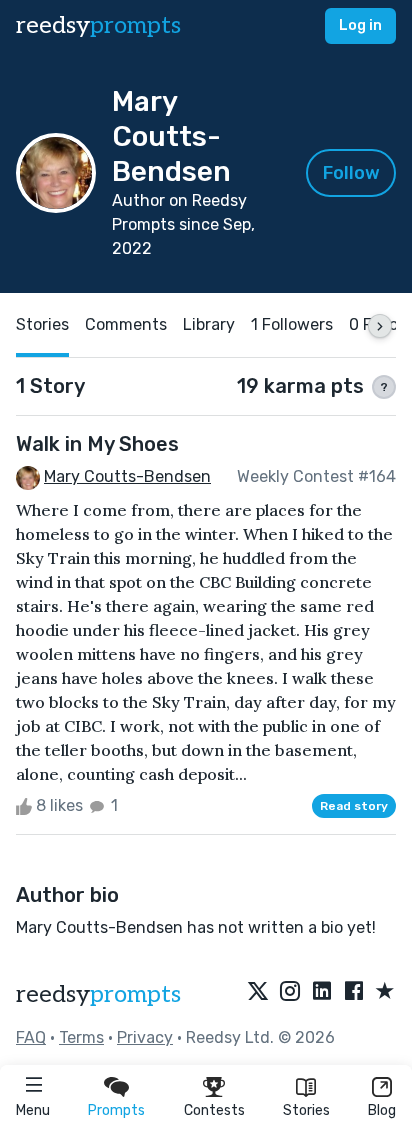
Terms (81, 1037)
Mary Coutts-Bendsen (127, 476)
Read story (354, 806)
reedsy (98, 25)
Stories (306, 1110)
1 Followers (292, 324)
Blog (382, 1110)
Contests (214, 1110)
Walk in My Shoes (97, 444)
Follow (351, 173)
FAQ (31, 1037)
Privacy (145, 1037)
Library (209, 324)
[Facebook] (354, 992)
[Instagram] (290, 992)
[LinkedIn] (322, 992)
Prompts (116, 1110)
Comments (126, 324)
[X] (258, 992)
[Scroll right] (380, 326)
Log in (360, 25)
